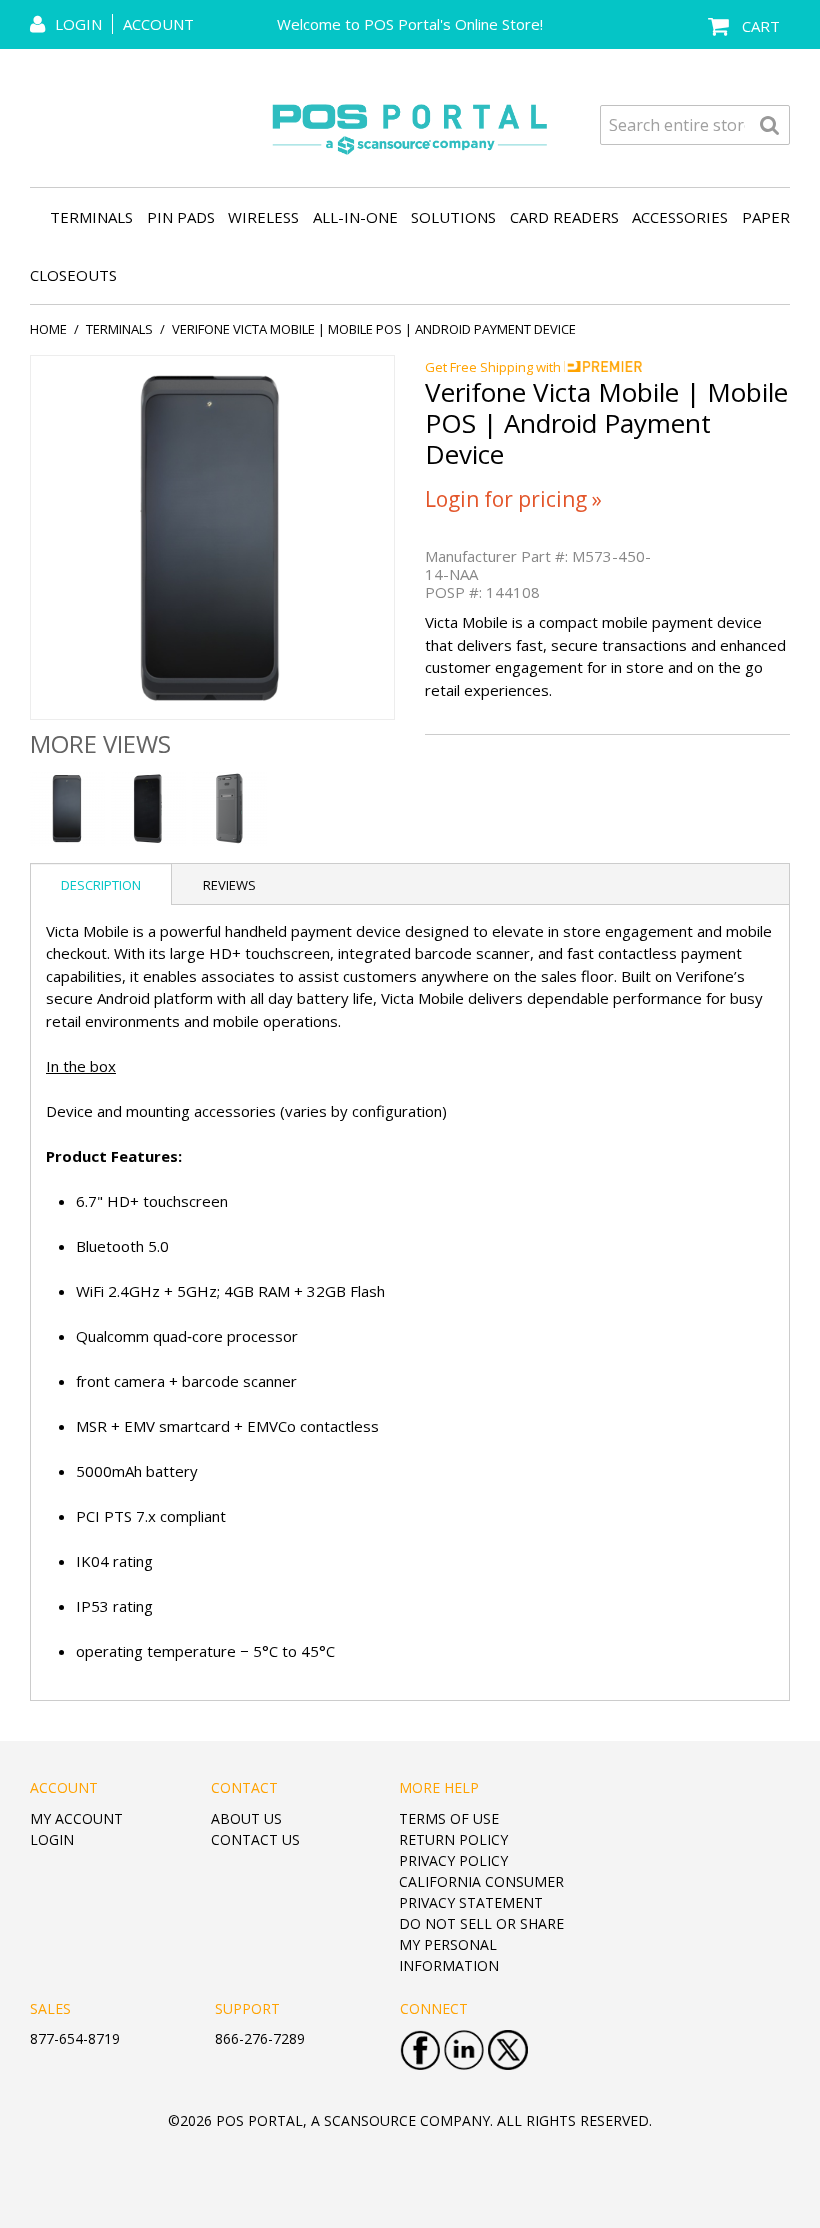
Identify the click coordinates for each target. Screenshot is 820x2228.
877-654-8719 (75, 2038)
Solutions (453, 217)
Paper (766, 217)
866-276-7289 (260, 2038)
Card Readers (564, 217)
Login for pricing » (513, 499)
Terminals (91, 217)
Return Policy (453, 1839)
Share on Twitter (770, 758)
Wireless (263, 217)
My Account (76, 1818)
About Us (246, 1818)
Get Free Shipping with (494, 367)
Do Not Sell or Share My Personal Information (481, 1944)
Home (48, 329)
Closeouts (73, 275)
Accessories (680, 217)
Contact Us (255, 1839)
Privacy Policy (453, 1860)
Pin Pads (181, 217)
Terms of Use (449, 1818)
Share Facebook (730, 758)
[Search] (770, 125)
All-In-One (355, 217)
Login (52, 1839)
